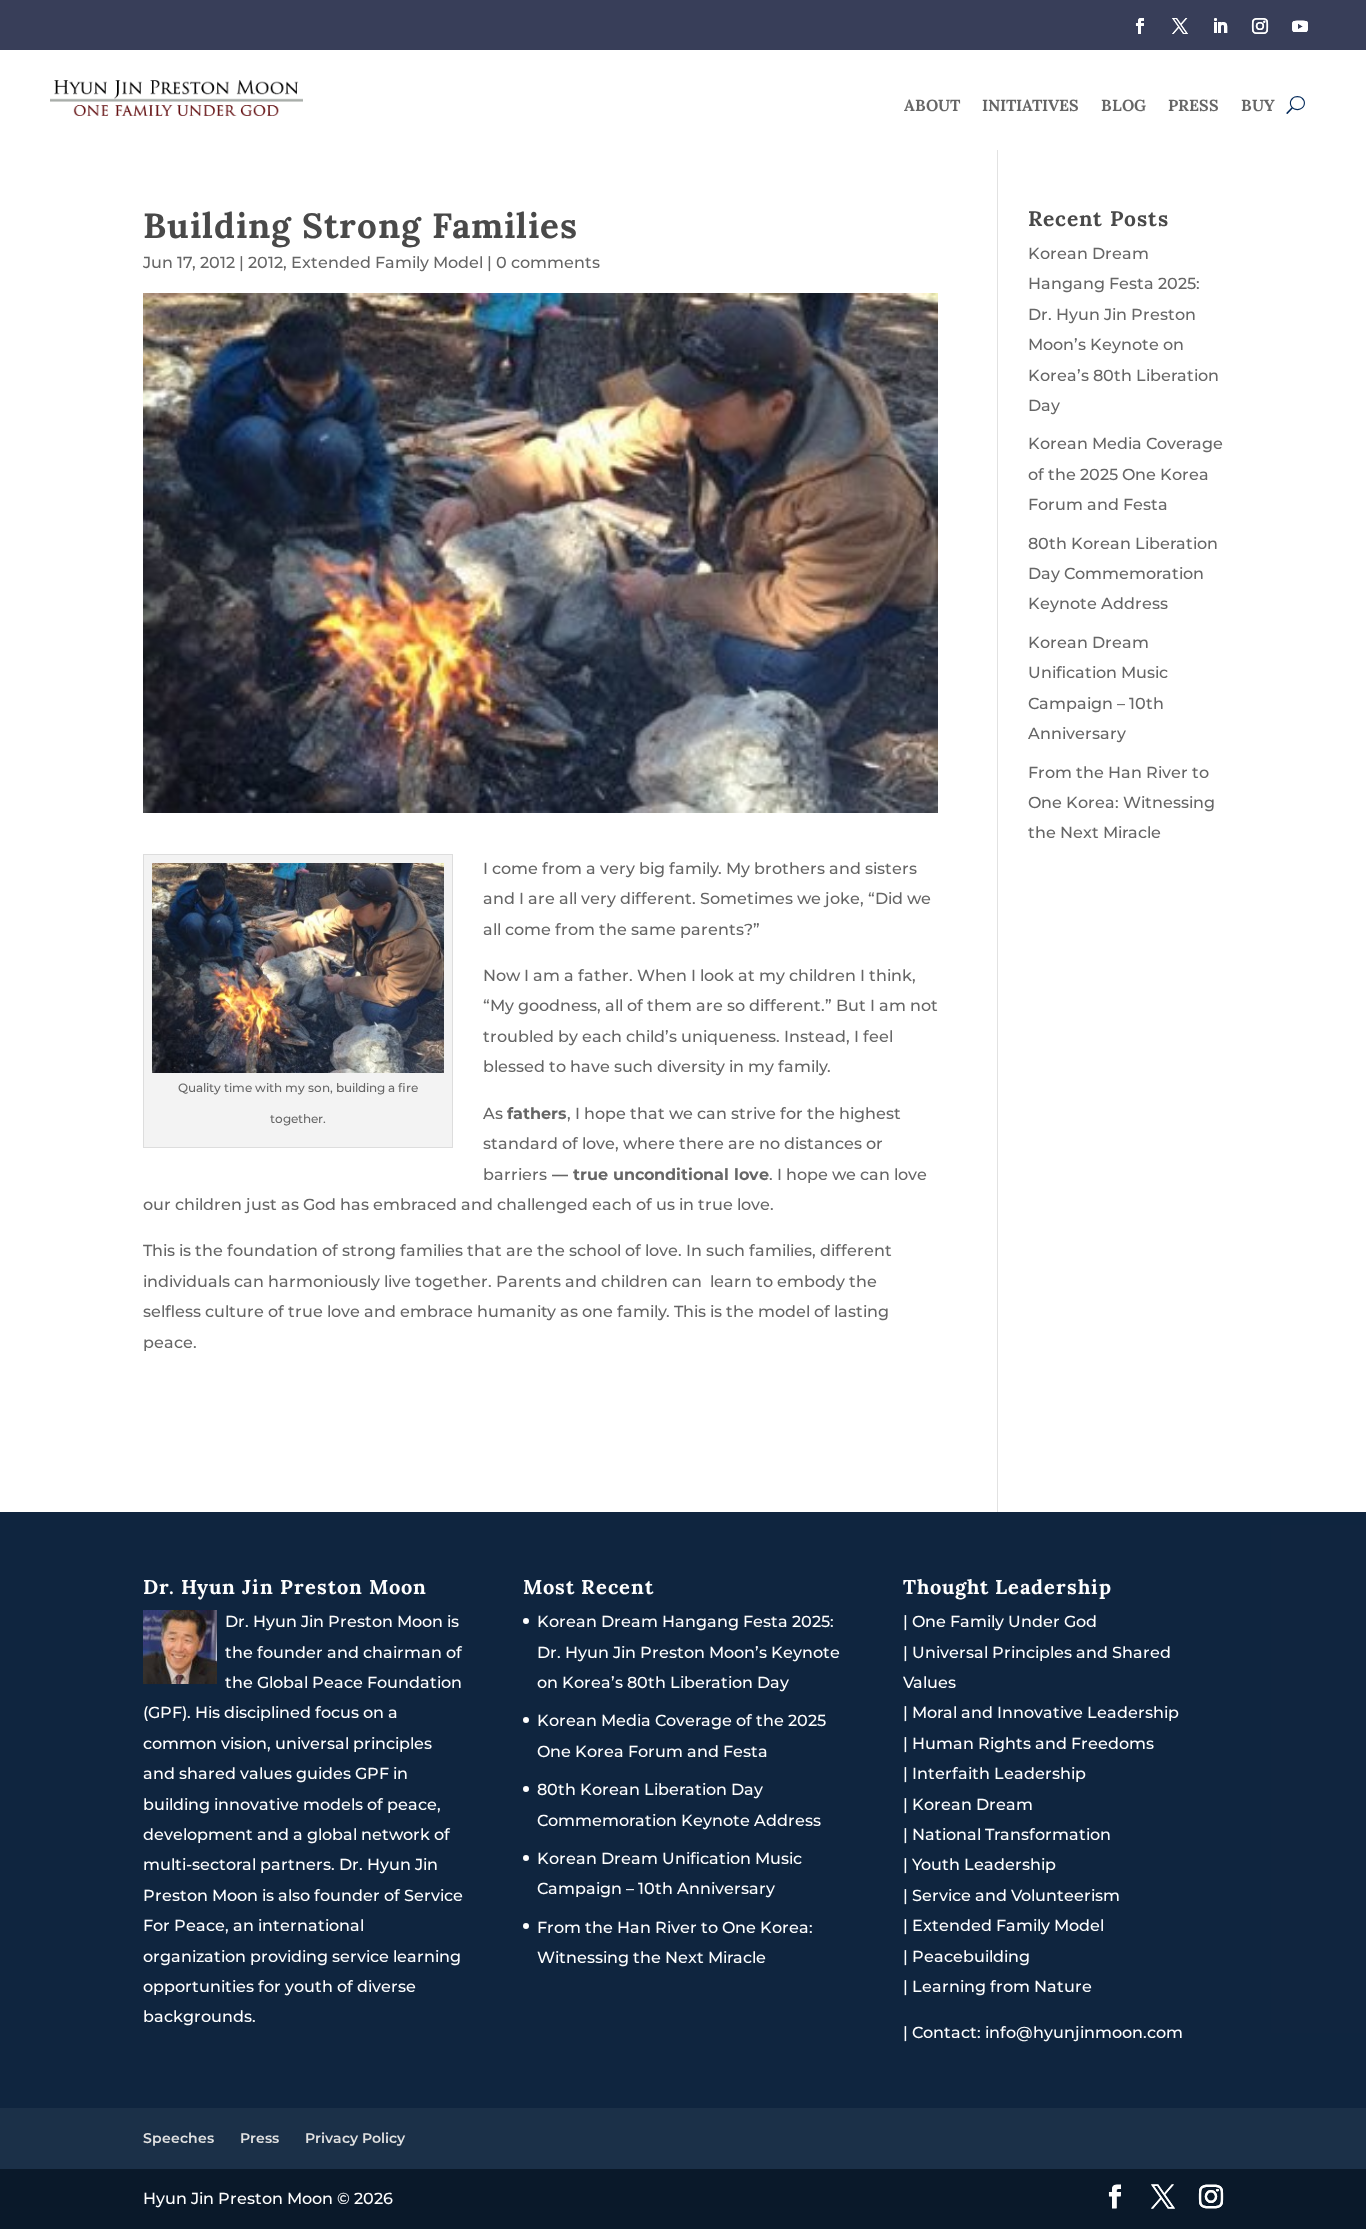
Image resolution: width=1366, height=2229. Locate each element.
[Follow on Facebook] (1140, 26)
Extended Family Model (387, 262)
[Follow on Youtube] (1300, 26)
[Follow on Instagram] (1260, 26)
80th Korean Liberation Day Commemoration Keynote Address (1123, 574)
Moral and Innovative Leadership (1045, 1712)
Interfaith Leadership (999, 1773)
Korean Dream (972, 1804)
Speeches (178, 2138)
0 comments (548, 262)
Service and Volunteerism (1016, 1895)
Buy (1258, 106)
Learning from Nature (1002, 1986)
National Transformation (1011, 1834)
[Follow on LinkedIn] (1220, 26)
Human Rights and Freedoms (1033, 1743)
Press (1193, 106)
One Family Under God (1004, 1621)
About (932, 106)
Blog (1123, 106)
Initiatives (1030, 106)
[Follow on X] (1180, 26)
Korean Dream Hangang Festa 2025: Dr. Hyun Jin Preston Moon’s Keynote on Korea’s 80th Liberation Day (688, 1652)
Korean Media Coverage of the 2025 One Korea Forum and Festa (1125, 474)
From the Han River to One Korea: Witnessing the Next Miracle (1121, 803)
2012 (265, 262)
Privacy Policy (355, 2138)
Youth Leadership (984, 1864)
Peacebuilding (971, 1956)
